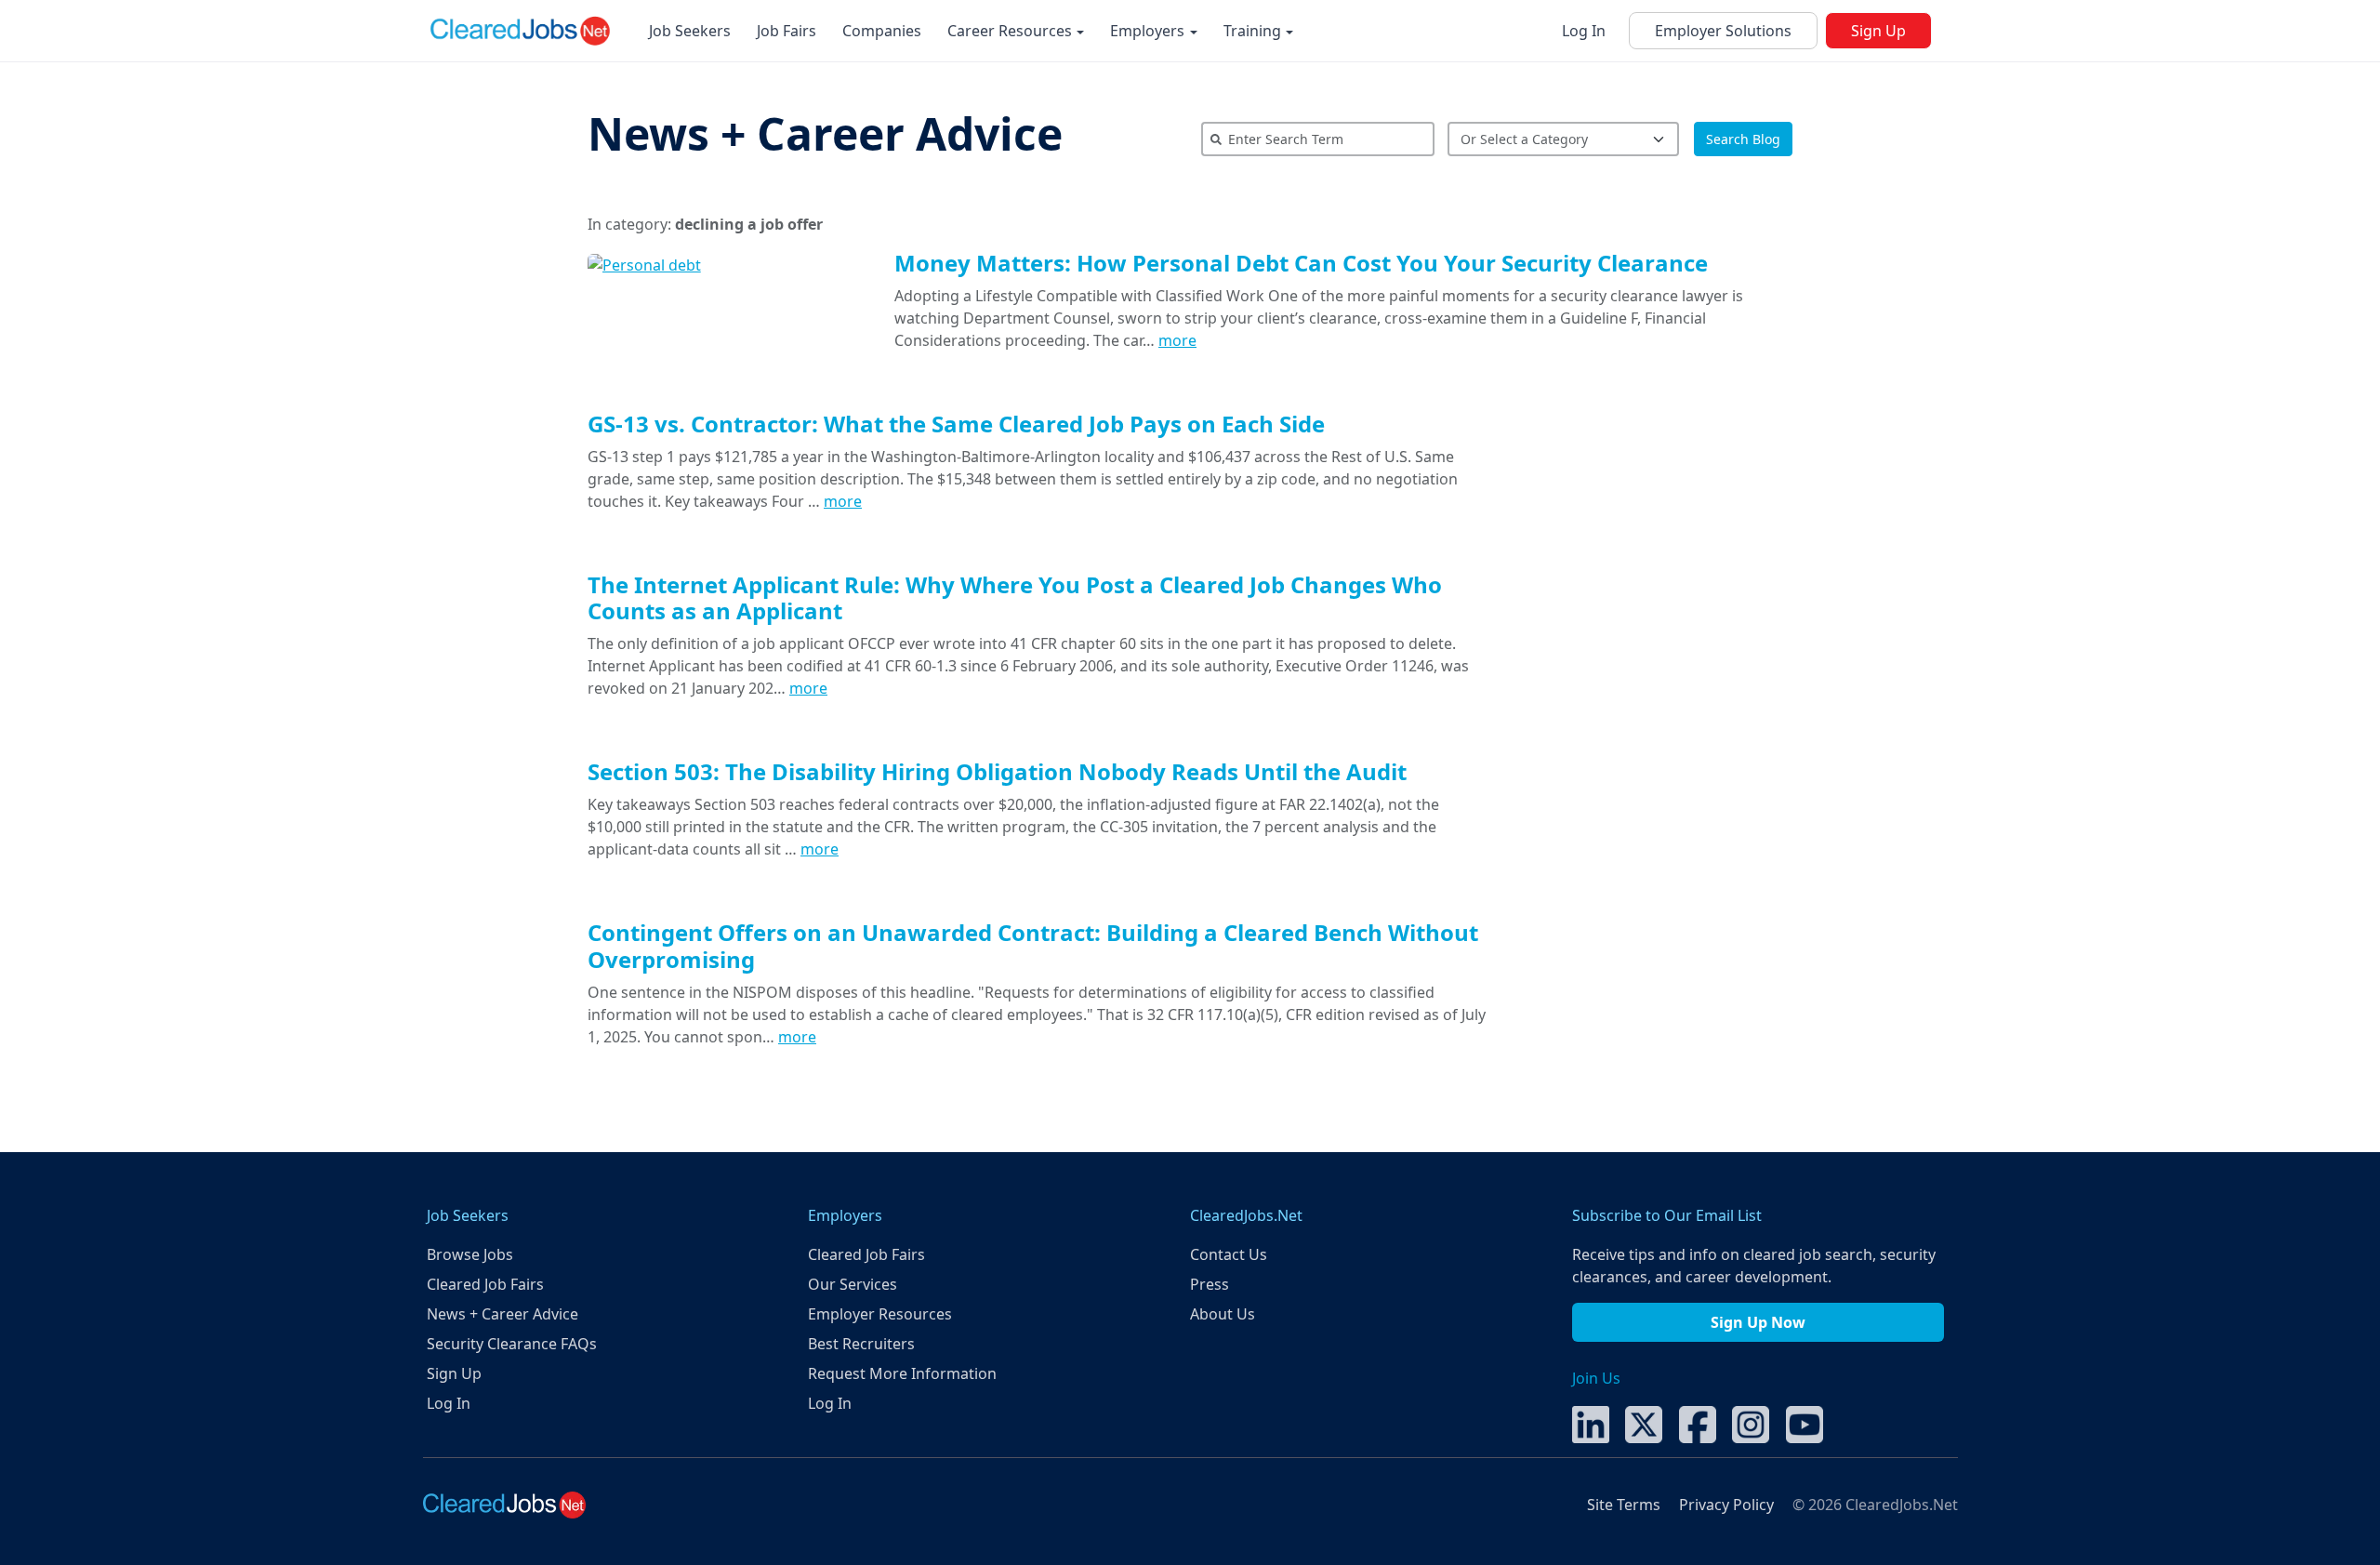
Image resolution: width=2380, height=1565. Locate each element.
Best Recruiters (861, 1344)
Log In (1584, 31)
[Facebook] (1698, 1423)
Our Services (853, 1284)
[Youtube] (1805, 1423)
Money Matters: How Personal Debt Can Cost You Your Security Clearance (1301, 263)
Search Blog (1743, 139)
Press (1210, 1284)
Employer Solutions (1723, 31)
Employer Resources (880, 1314)
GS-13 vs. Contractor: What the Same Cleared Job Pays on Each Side (956, 424)
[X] (1644, 1423)
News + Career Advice (825, 133)
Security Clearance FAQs (512, 1344)
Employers (1149, 31)
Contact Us (1229, 1254)
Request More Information (902, 1373)
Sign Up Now (1758, 1322)
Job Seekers (690, 31)
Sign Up (1878, 31)
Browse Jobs (470, 1254)
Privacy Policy (1726, 1505)
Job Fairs (787, 31)
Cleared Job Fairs (485, 1284)
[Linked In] (1591, 1423)
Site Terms (1624, 1505)
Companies (882, 31)
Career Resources (1011, 31)
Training (1254, 31)
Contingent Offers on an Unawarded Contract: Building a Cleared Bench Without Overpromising (1033, 946)
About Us (1223, 1314)
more (1177, 340)
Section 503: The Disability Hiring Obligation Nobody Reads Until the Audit (997, 771)
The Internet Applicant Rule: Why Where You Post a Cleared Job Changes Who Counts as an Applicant (1015, 598)
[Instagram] (1751, 1423)
